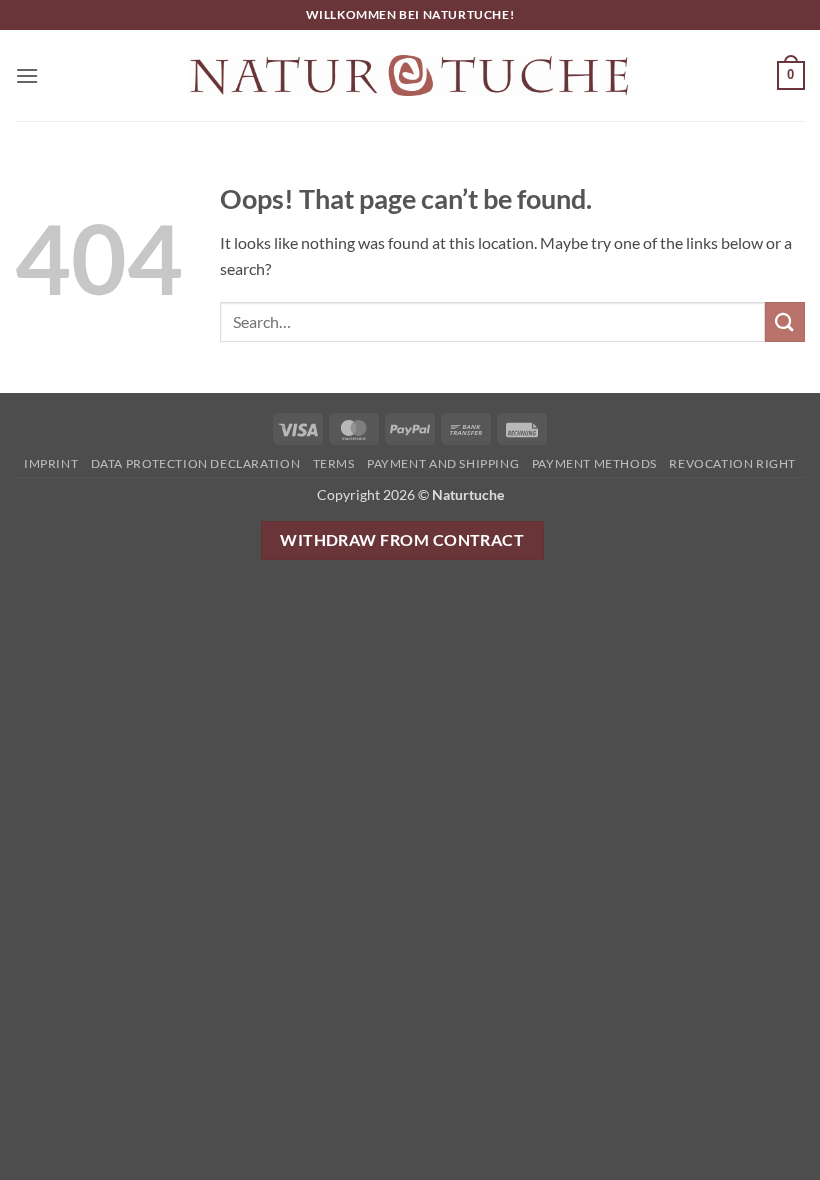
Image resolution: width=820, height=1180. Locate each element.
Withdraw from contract (402, 540)
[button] (27, 75)
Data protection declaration (196, 463)
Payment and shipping (443, 463)
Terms (334, 463)
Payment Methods (594, 463)
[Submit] (785, 321)
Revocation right (732, 463)
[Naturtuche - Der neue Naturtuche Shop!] (410, 75)
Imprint (51, 463)
